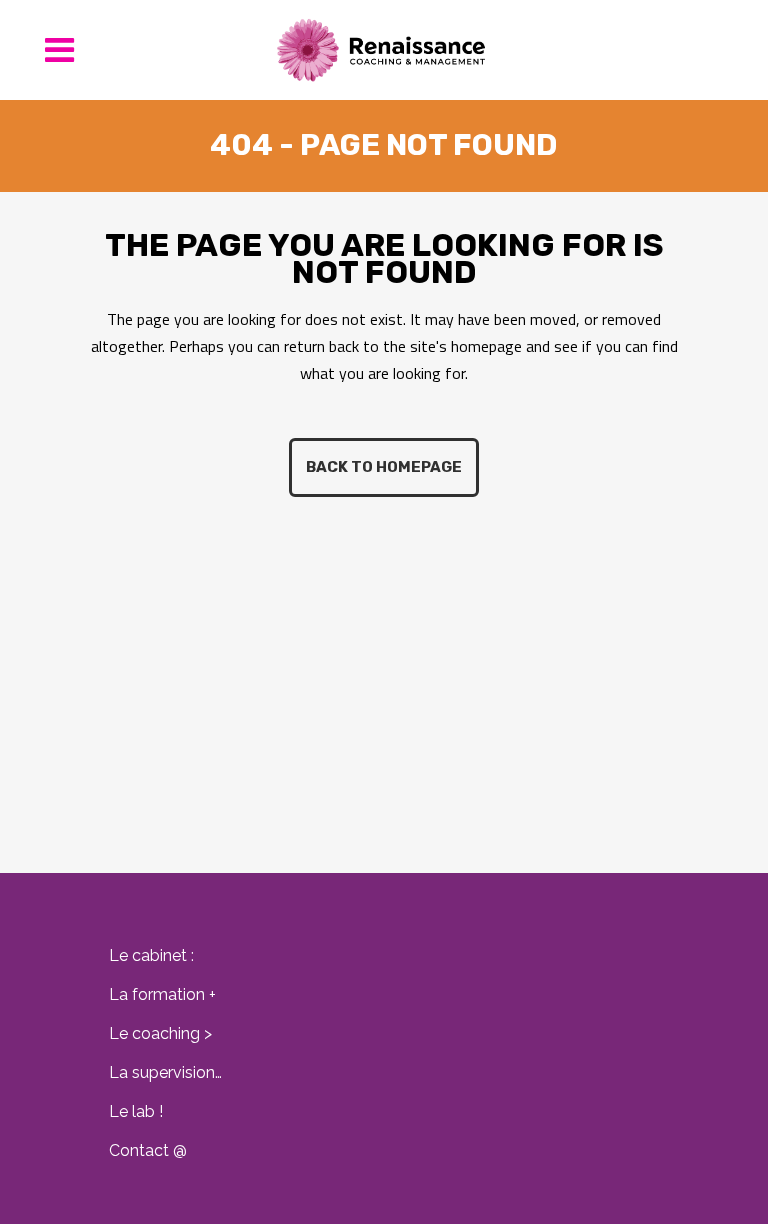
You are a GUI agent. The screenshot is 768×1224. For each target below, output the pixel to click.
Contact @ (148, 1150)
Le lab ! (136, 1111)
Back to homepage (384, 467)
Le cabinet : (151, 955)
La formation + (162, 994)
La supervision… (165, 1072)
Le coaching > (160, 1033)
